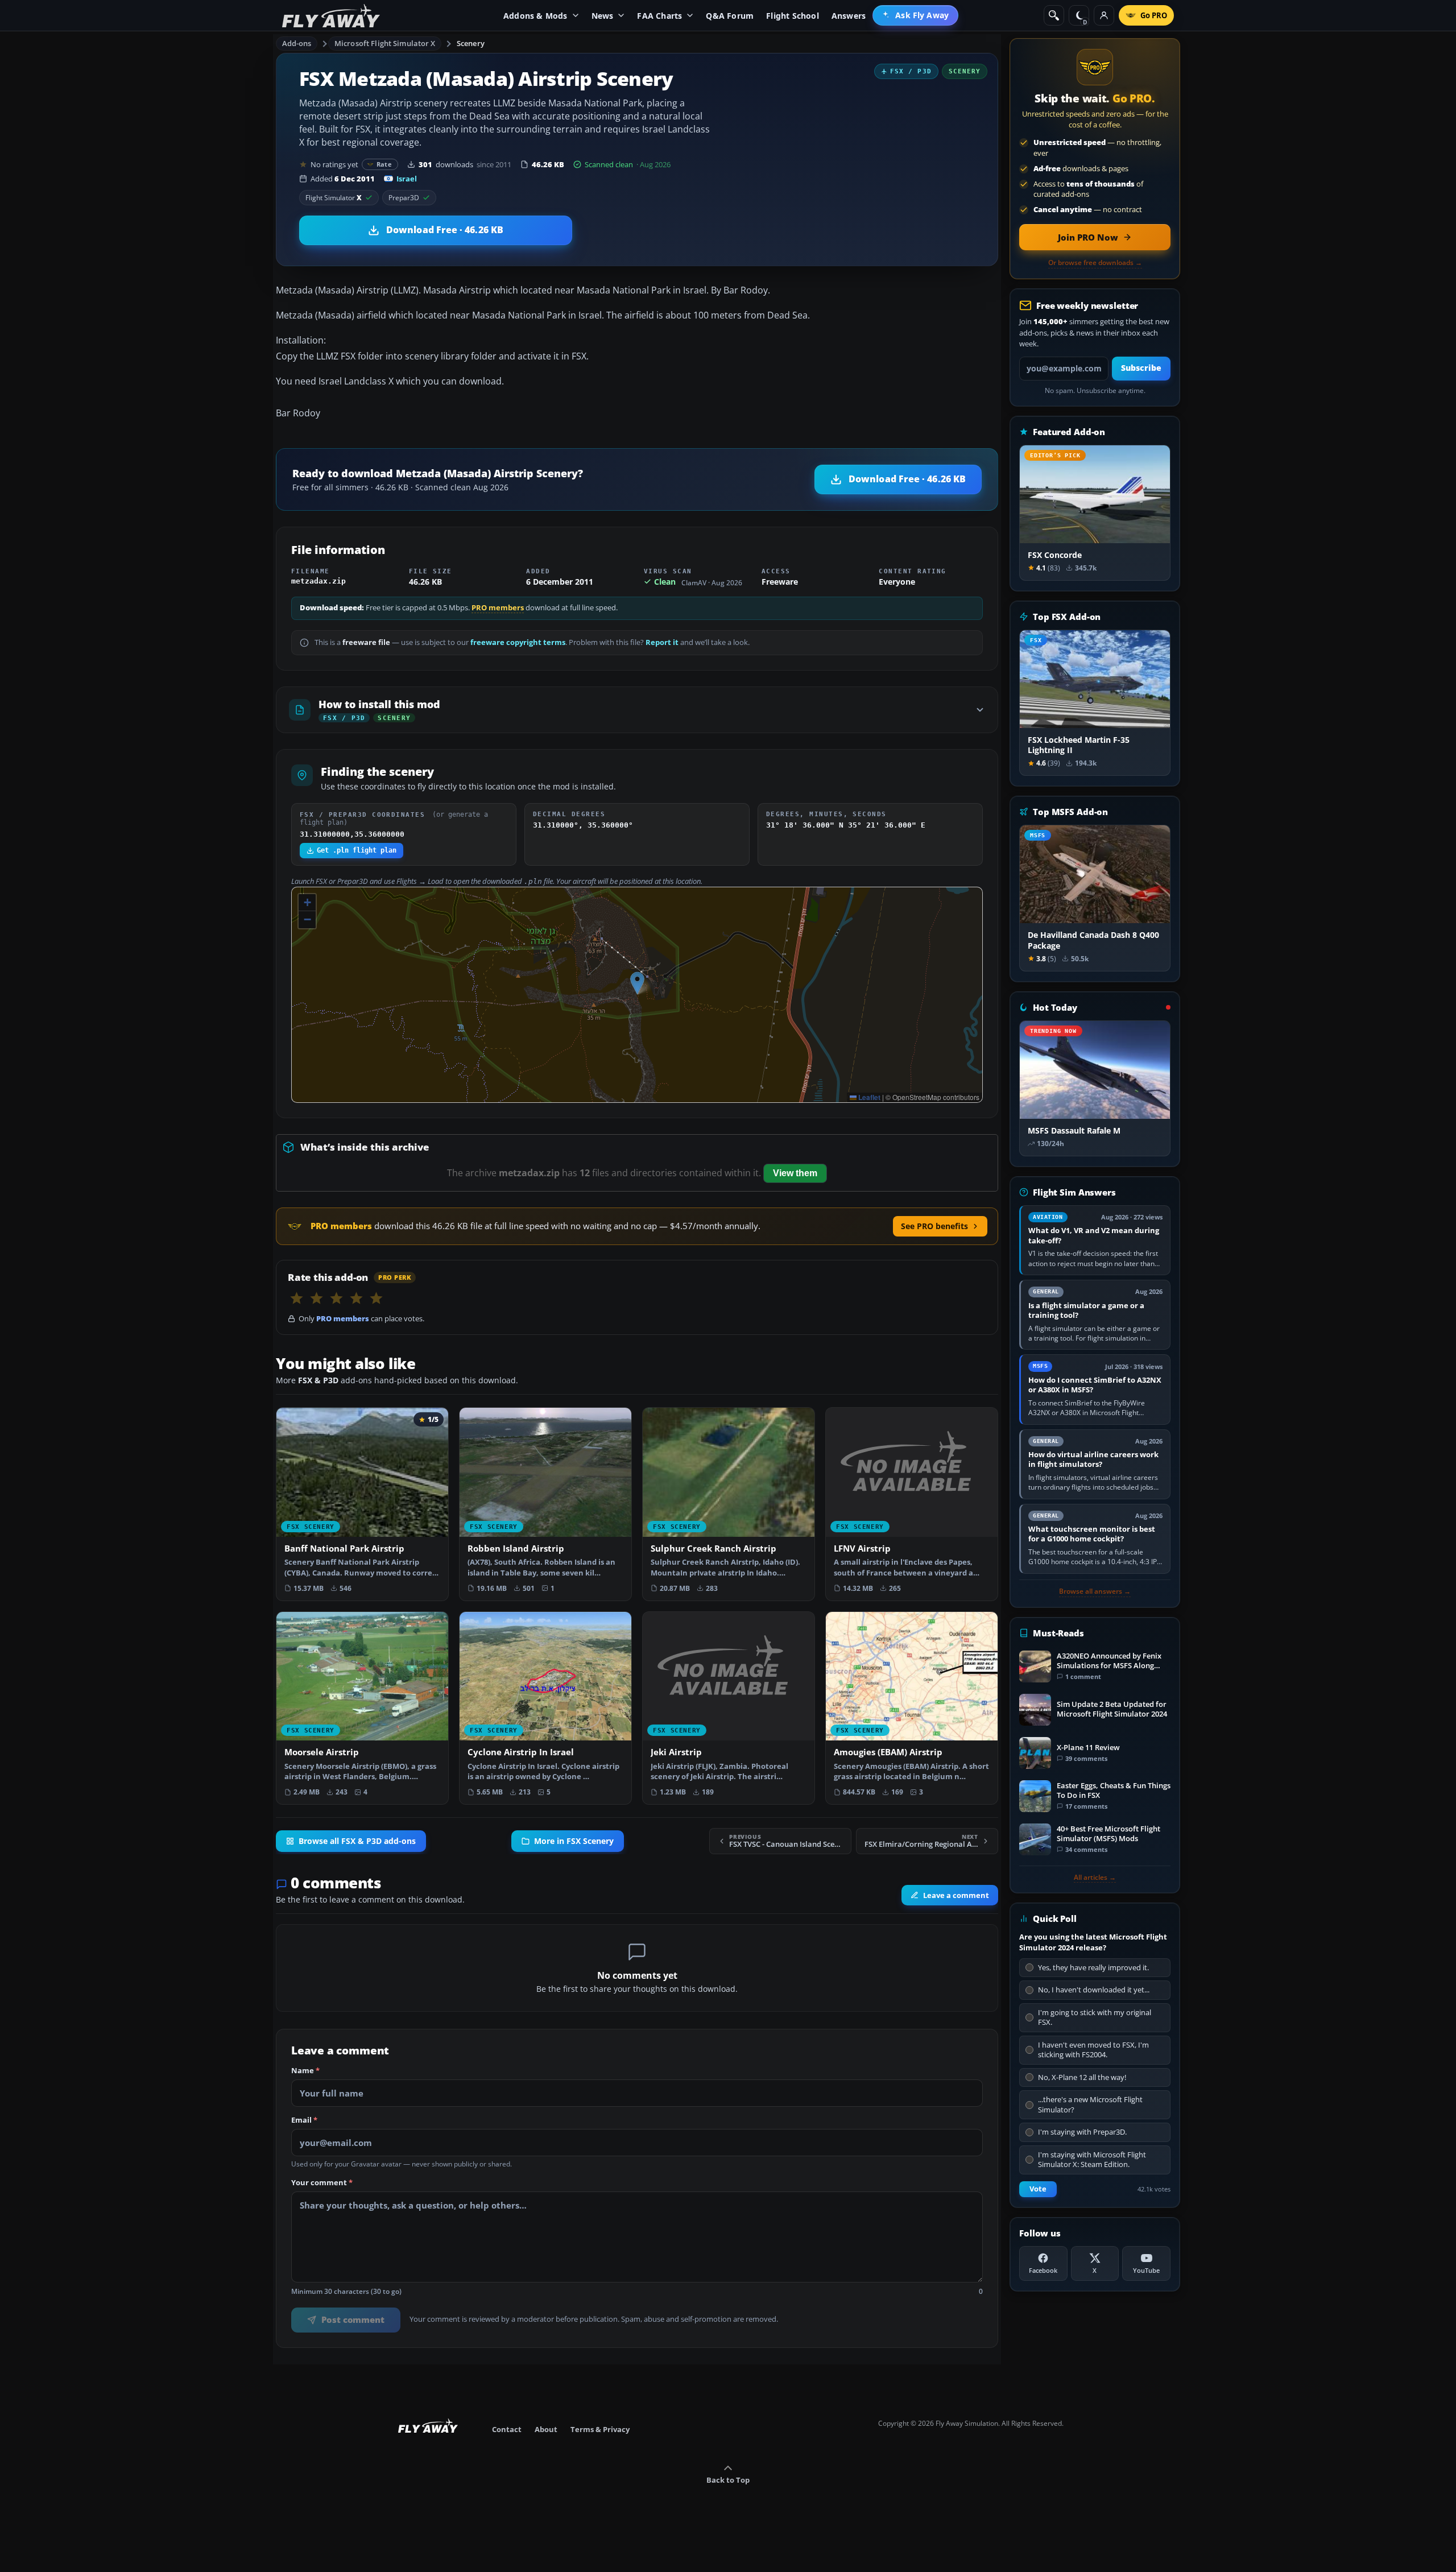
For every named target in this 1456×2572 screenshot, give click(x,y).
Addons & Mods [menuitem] (535, 16)
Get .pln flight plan (357, 850)
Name (305, 2071)
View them (795, 1173)
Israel (407, 179)
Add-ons (297, 43)
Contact (507, 2429)
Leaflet (868, 1097)
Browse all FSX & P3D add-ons (357, 1841)
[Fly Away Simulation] (331, 16)
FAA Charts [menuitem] (659, 16)
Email (304, 2120)
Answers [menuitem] (849, 16)
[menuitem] (915, 15)
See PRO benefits (934, 1226)
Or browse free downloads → (1095, 263)
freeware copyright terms (518, 642)
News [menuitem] (603, 16)
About (546, 2429)
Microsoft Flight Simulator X (385, 43)
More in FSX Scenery (574, 1841)
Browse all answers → (1095, 1591)
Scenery (471, 43)
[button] (637, 983)
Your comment (322, 2183)
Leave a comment (956, 1895)
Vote (1038, 2189)
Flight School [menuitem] (793, 16)
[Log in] (1104, 15)
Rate (384, 164)
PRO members (498, 608)
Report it (662, 642)
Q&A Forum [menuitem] (730, 16)
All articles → (1095, 1878)
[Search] (1054, 15)
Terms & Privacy (600, 2429)
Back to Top (728, 2480)
